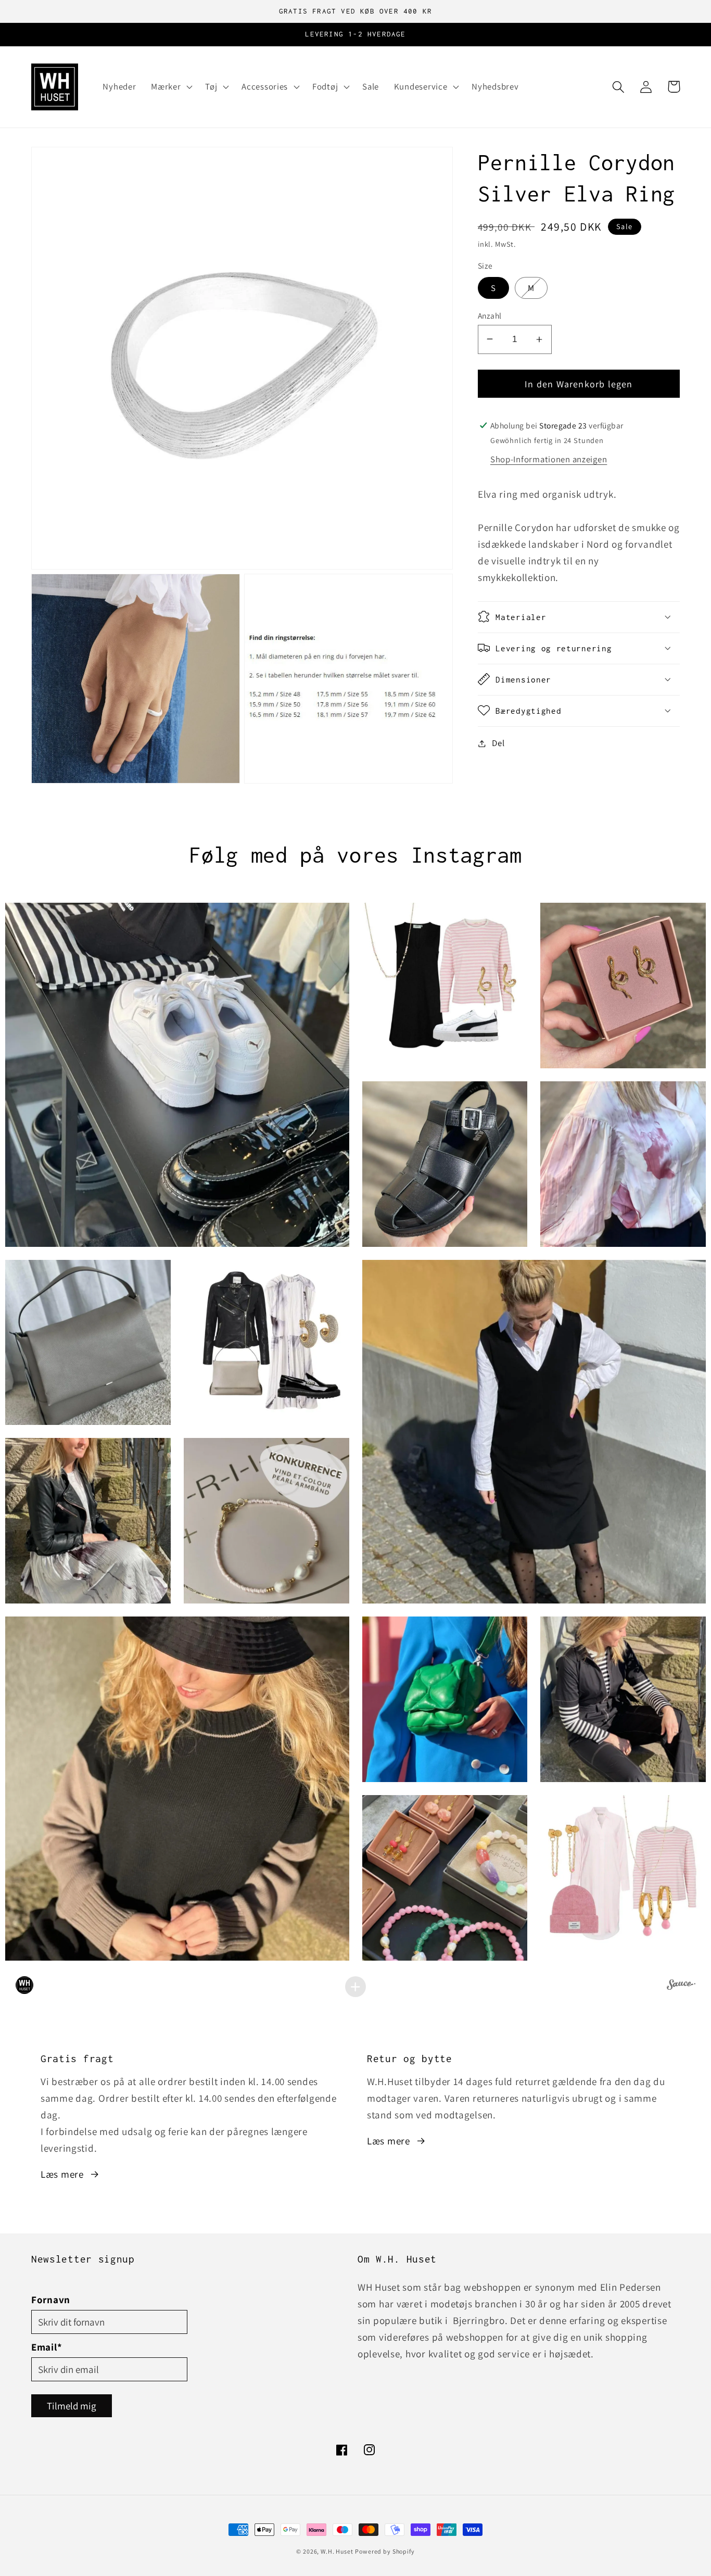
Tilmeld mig (72, 2406)
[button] (171, 87)
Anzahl (490, 315)
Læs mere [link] (62, 2174)
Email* (47, 2347)
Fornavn (51, 2300)
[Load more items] (355, 1987)
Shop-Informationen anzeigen (549, 459)
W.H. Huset (337, 2551)
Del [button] (498, 743)
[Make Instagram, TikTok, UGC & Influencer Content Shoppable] (681, 1986)
